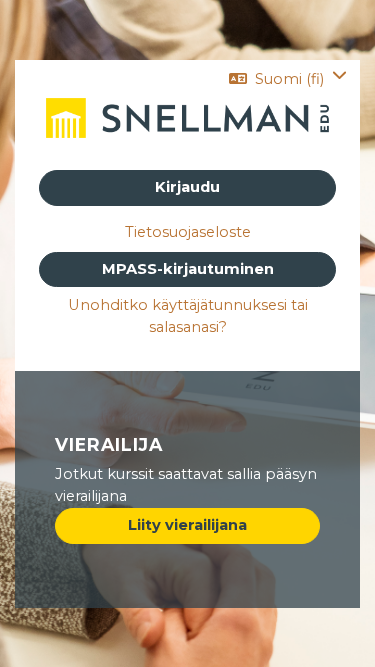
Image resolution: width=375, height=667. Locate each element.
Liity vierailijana (187, 525)
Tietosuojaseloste (188, 232)
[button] (288, 79)
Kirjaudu (187, 187)
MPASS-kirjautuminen (188, 269)
